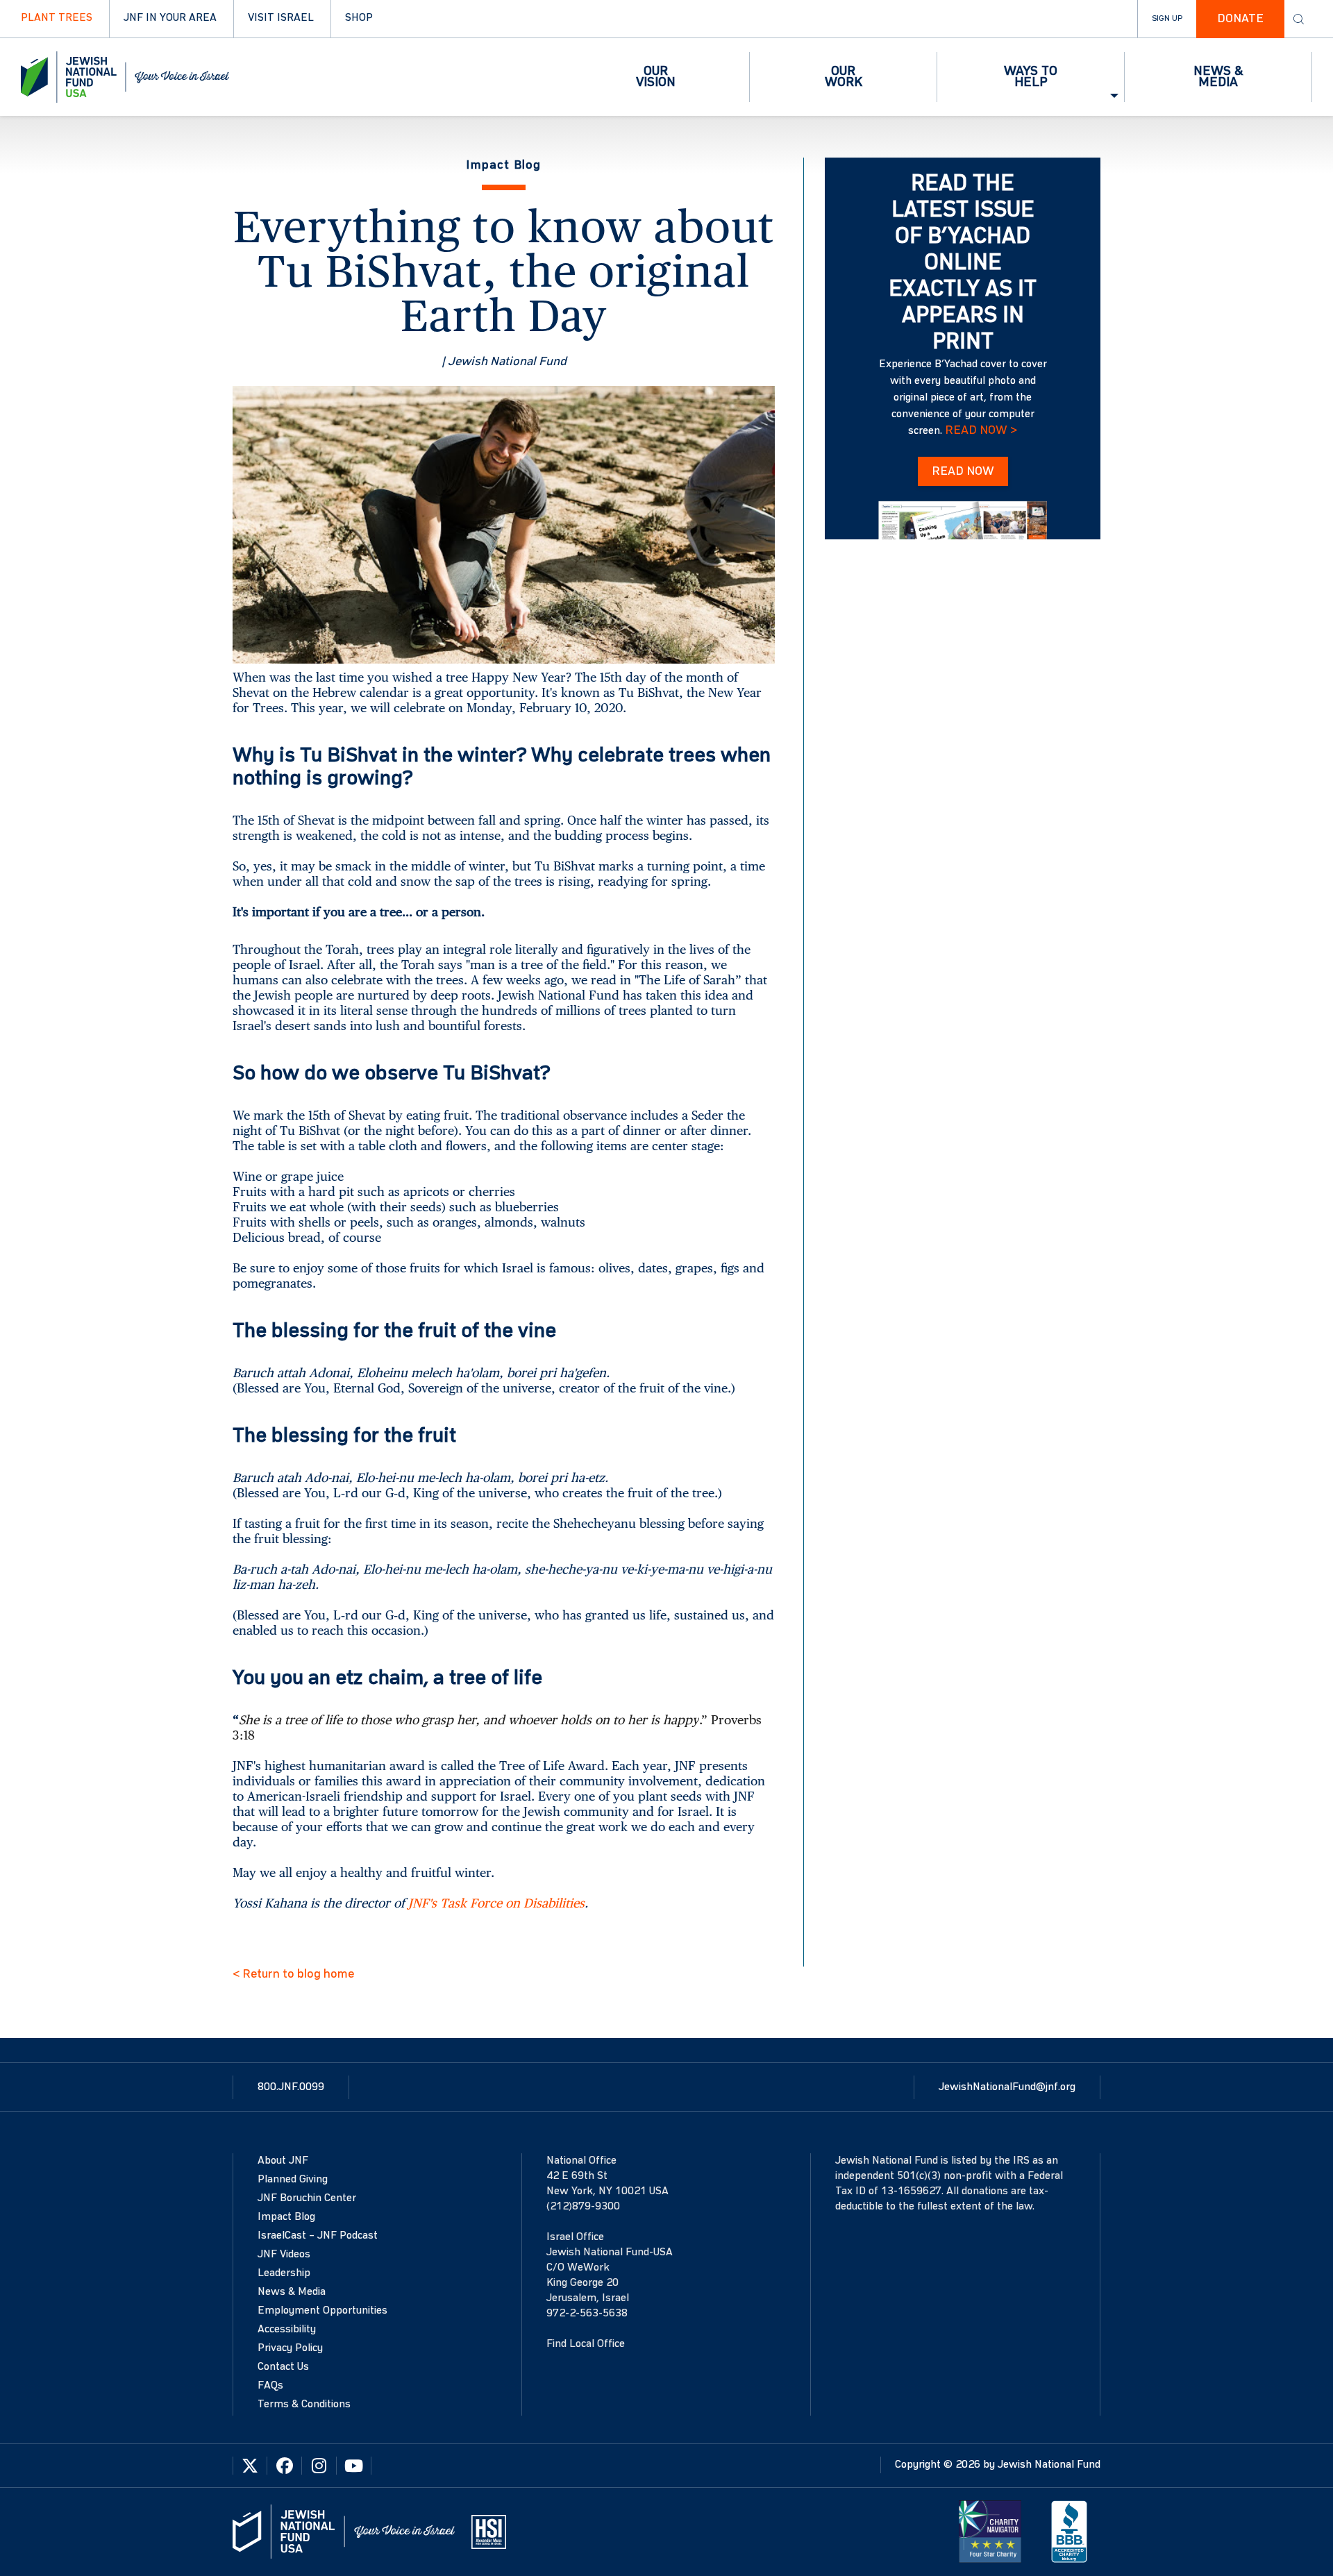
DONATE (1240, 19)
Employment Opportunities (322, 2311)
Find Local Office (586, 2344)
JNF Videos (284, 2255)
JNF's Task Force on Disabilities (496, 1903)
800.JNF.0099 (291, 2087)
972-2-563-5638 (587, 2314)
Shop (359, 18)
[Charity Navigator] (990, 2532)
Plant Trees (57, 18)
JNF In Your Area (170, 18)
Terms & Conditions (304, 2405)
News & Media (292, 2292)
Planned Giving (293, 2180)
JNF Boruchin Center (307, 2198)
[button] (656, 77)
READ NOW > (981, 430)
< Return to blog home (293, 1974)
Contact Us (283, 2367)
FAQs (270, 2386)
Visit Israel (281, 18)
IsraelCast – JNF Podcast (318, 2236)
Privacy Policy (290, 2348)
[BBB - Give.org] (1069, 2532)
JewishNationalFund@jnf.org (1007, 2087)
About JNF (283, 2161)
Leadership (284, 2273)
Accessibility (287, 2330)
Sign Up (1167, 19)
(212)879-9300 (583, 2207)
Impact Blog (286, 2217)
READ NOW (963, 471)
